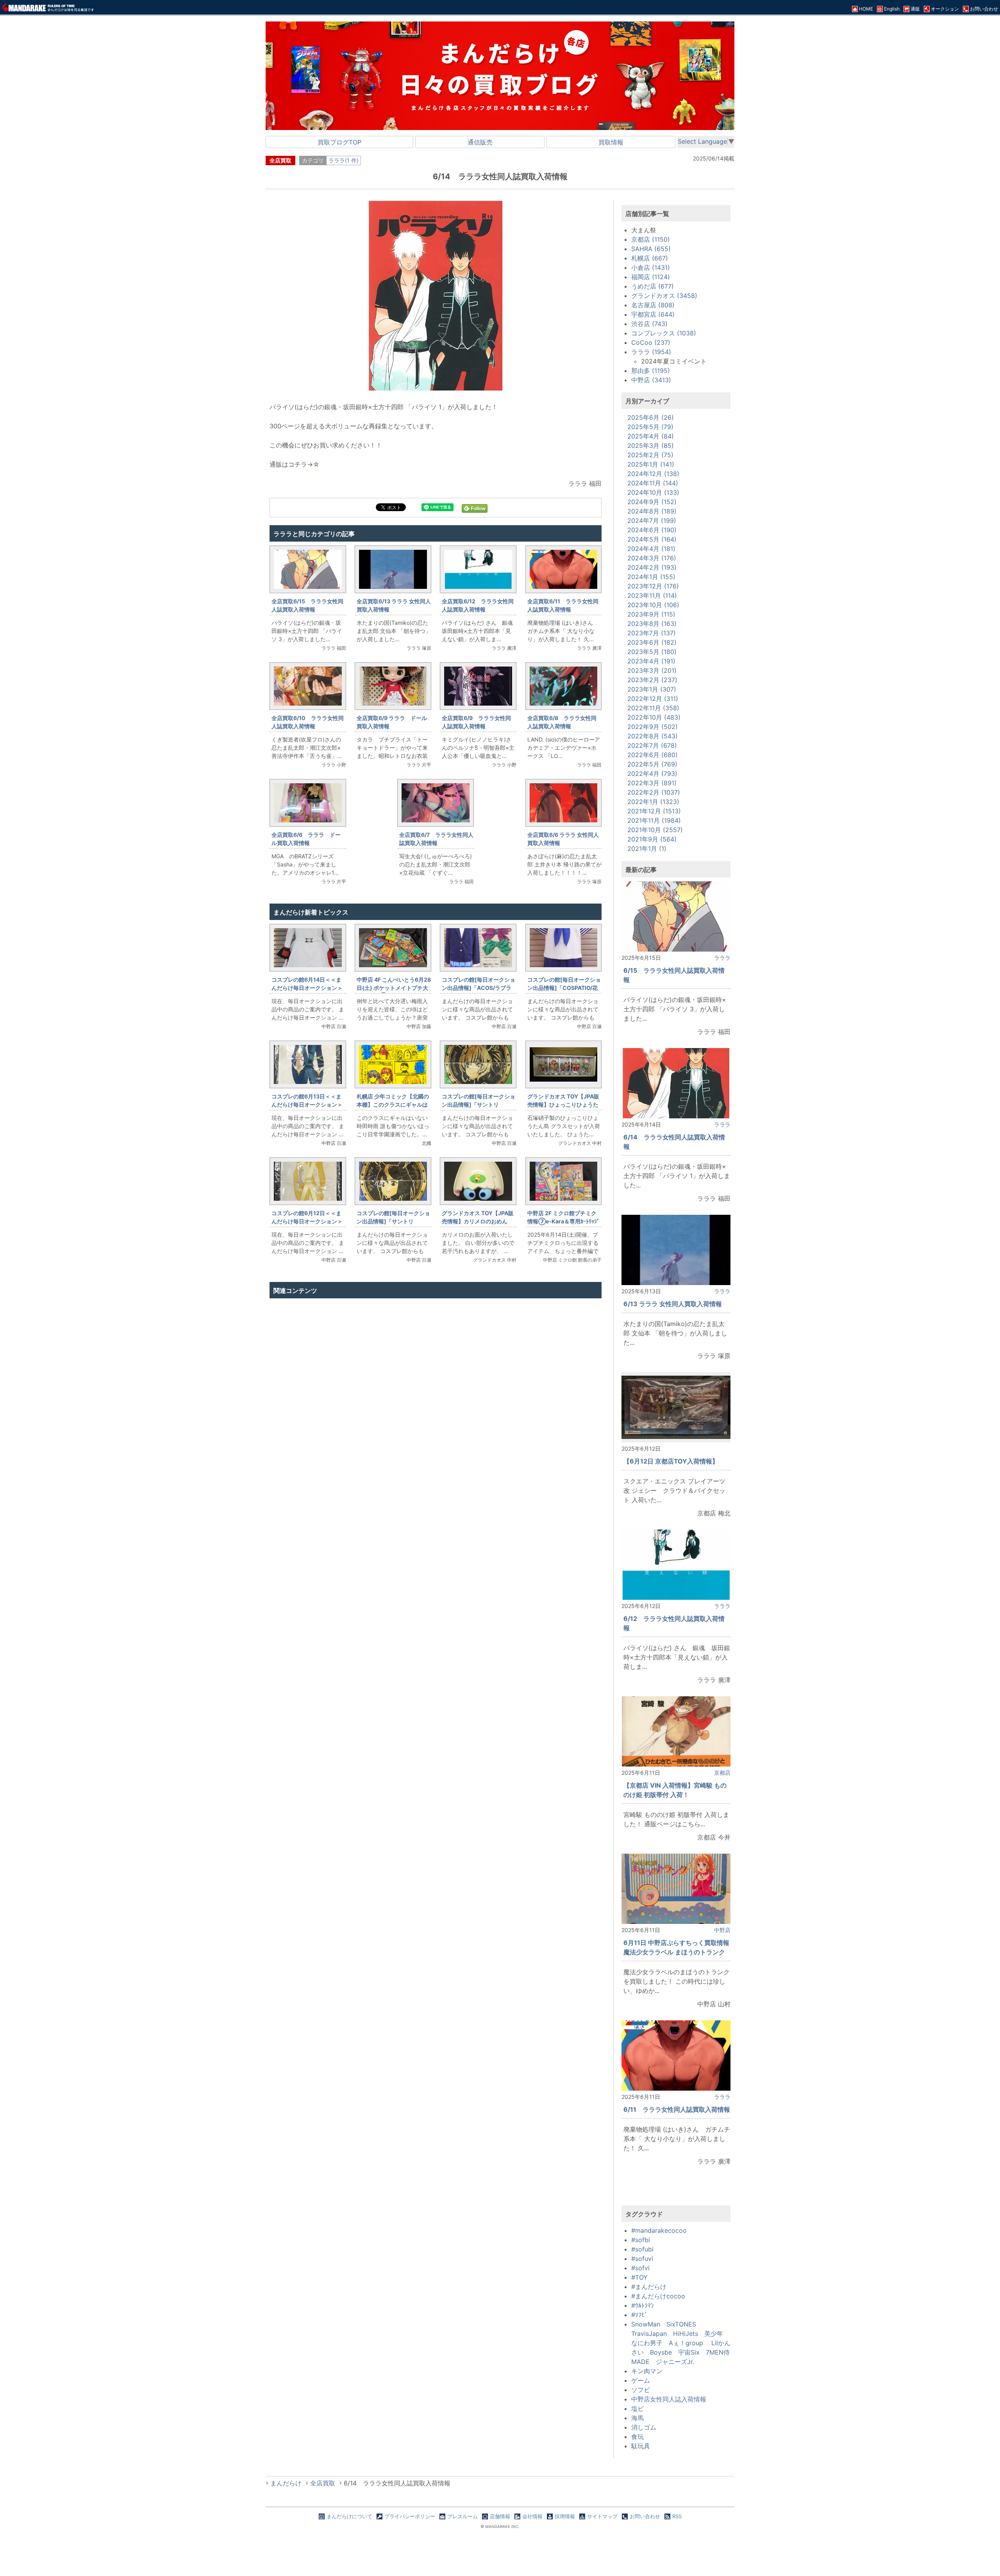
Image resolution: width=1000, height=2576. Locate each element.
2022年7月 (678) (652, 745)
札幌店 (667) (650, 258)
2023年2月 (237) (652, 680)
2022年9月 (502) (653, 727)
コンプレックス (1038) (664, 333)
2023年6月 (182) (652, 642)
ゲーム (641, 2380)
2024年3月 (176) (652, 558)
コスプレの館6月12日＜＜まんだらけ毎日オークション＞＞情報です (307, 1221)
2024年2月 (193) (652, 567)
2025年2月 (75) (650, 455)
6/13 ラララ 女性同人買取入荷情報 (673, 1304)
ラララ (722, 958)
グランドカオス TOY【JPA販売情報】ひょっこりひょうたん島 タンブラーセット (563, 1104)
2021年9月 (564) (652, 839)
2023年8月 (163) (652, 624)
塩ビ (637, 2408)
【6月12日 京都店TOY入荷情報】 (671, 1461)
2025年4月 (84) (651, 436)
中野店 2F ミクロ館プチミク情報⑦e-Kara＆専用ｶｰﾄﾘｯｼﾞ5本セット (563, 1221)
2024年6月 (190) (652, 530)
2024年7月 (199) (652, 521)
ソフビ (641, 2390)
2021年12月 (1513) (654, 811)
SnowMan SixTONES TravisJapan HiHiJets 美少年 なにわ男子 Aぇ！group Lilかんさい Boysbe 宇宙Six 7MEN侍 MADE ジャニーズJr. (684, 2343)
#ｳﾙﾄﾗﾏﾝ (643, 2305)
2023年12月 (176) (653, 586)
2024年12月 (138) (653, 474)
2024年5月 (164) (652, 539)
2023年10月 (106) (653, 605)
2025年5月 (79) (650, 427)
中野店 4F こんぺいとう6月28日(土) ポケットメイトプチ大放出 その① (394, 988)
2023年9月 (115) (651, 614)
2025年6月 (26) (651, 417)
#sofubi (642, 2249)
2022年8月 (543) (653, 736)
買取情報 (611, 142)
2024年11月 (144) (653, 483)
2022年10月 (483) (654, 717)
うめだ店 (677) (653, 286)
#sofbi (641, 2240)
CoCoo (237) (651, 342)
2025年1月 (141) (651, 464)
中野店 (722, 1930)
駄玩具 (641, 2446)
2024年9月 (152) (652, 502)
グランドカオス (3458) (664, 296)
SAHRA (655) (651, 249)
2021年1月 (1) (647, 849)
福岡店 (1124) (651, 277)
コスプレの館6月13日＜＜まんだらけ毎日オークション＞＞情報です (307, 1104)
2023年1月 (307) (652, 689)
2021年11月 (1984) (654, 820)
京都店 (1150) (651, 239)
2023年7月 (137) (652, 633)
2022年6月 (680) (653, 755)
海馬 (637, 2418)
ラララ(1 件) (344, 160)
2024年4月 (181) (651, 549)
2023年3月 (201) (652, 670)
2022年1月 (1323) (653, 802)
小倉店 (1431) (651, 267)
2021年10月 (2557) (655, 830)
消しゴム (644, 2427)
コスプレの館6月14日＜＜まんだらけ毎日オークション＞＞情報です (307, 988)
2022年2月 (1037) (654, 792)
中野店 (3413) (651, 380)
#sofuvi (642, 2259)
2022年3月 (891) (652, 783)
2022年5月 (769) (652, 764)
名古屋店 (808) (653, 305)
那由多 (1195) (651, 371)
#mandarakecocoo (659, 2230)
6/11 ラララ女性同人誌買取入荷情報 (677, 2109)
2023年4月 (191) (651, 661)
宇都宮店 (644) (653, 314)
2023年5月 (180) (652, 652)
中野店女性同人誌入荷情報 (669, 2399)
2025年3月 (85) (651, 446)
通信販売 (480, 142)
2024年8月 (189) (652, 511)
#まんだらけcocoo (658, 2296)
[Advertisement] (436, 1385)
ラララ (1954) (651, 352)
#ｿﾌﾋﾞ (639, 2315)
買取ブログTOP (339, 142)
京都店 (722, 1773)
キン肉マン (647, 2371)
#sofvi (640, 2268)
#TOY (639, 2277)
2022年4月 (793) (652, 774)
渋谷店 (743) (649, 324)
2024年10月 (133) (653, 492)
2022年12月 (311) (653, 699)
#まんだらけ (649, 2287)
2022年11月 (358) (653, 708)
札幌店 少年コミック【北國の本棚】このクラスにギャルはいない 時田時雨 (393, 1104)
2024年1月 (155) (651, 577)
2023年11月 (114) (652, 595)
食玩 (637, 2437)
